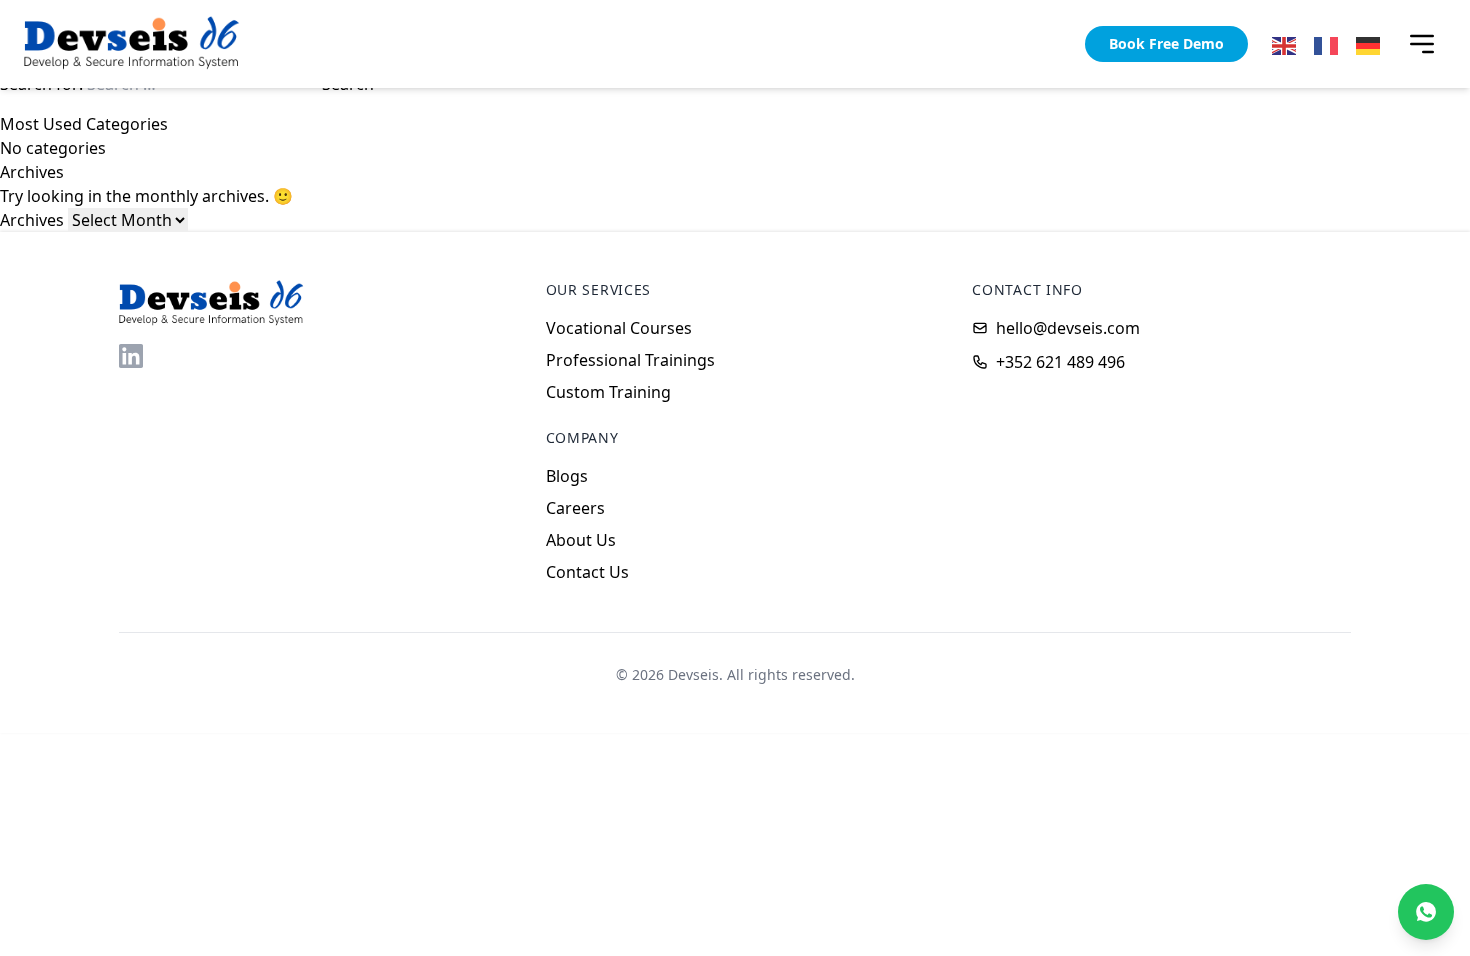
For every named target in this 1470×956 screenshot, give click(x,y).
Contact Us (587, 572)
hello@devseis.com (1068, 328)
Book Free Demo (1166, 43)
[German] (1369, 44)
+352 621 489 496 (1060, 362)
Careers (575, 508)
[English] (1285, 44)
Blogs (567, 476)
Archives (32, 220)
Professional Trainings (630, 360)
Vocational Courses (619, 328)
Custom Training (608, 392)
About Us (581, 540)
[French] (1327, 44)
